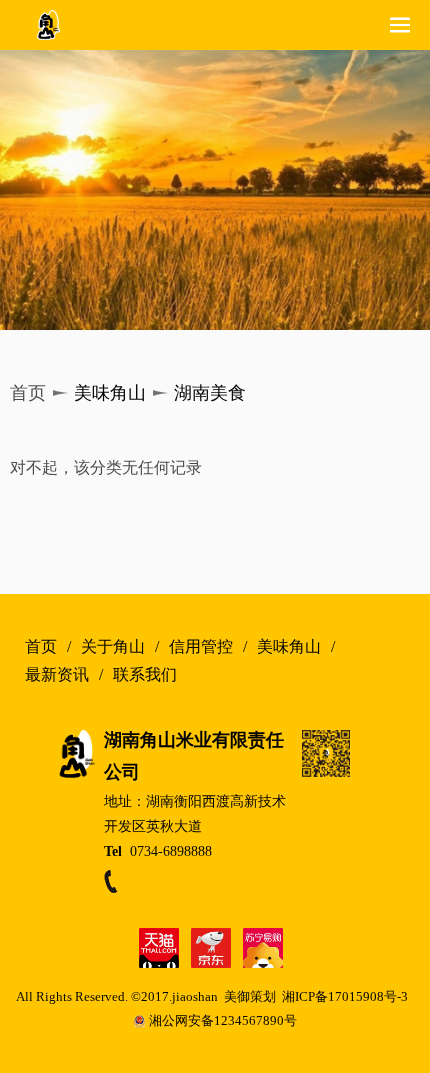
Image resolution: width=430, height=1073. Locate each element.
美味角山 (289, 647)
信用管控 (201, 647)
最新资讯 (57, 675)
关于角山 (113, 647)
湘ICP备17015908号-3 (345, 997)
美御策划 (253, 997)
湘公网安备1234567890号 (223, 1021)
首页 (41, 647)
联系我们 (145, 675)
